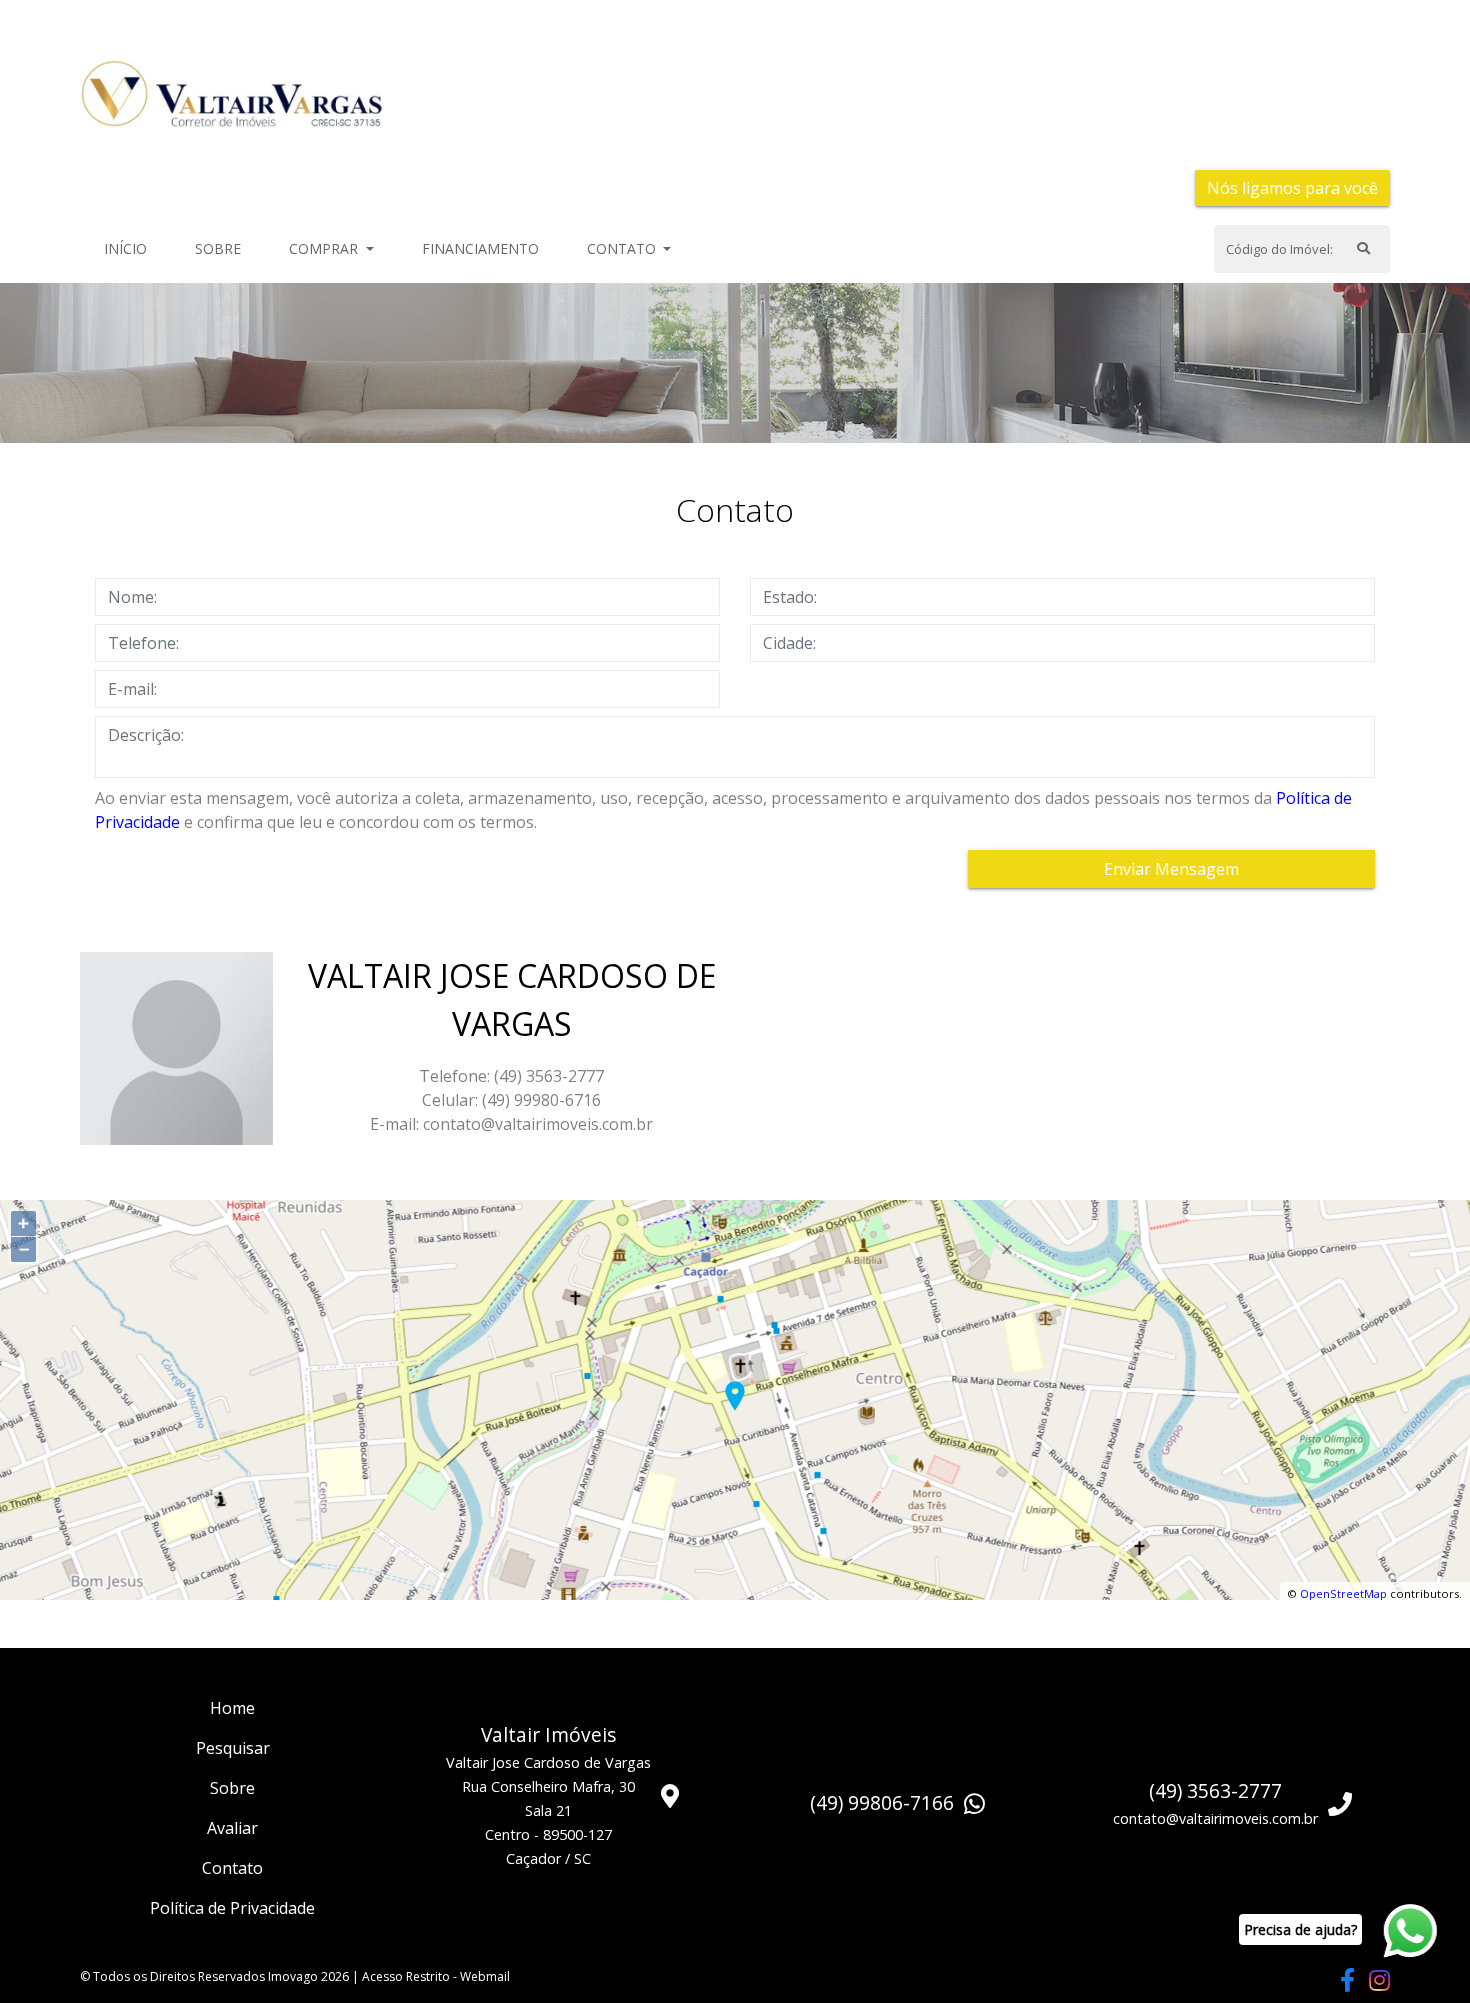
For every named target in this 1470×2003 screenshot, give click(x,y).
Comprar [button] (325, 248)
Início (129, 248)
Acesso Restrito (406, 1976)
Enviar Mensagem (1171, 869)
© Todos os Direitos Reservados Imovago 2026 (214, 1976)
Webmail (485, 1976)
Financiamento (480, 248)
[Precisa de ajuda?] (1408, 1931)
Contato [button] (623, 248)
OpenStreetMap (1343, 1593)
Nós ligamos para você (1292, 188)
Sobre (222, 248)
